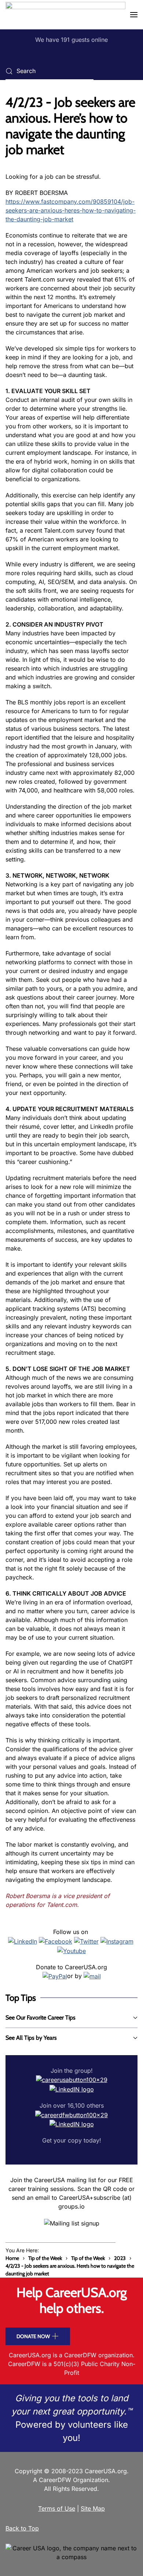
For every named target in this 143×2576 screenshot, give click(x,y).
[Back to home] (65, 15)
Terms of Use (57, 2508)
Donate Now (33, 2336)
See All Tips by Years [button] (31, 2038)
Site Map (93, 2508)
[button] (134, 15)
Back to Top (22, 2528)
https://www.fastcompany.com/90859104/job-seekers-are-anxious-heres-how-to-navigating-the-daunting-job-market (71, 210)
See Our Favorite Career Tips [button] (41, 2018)
